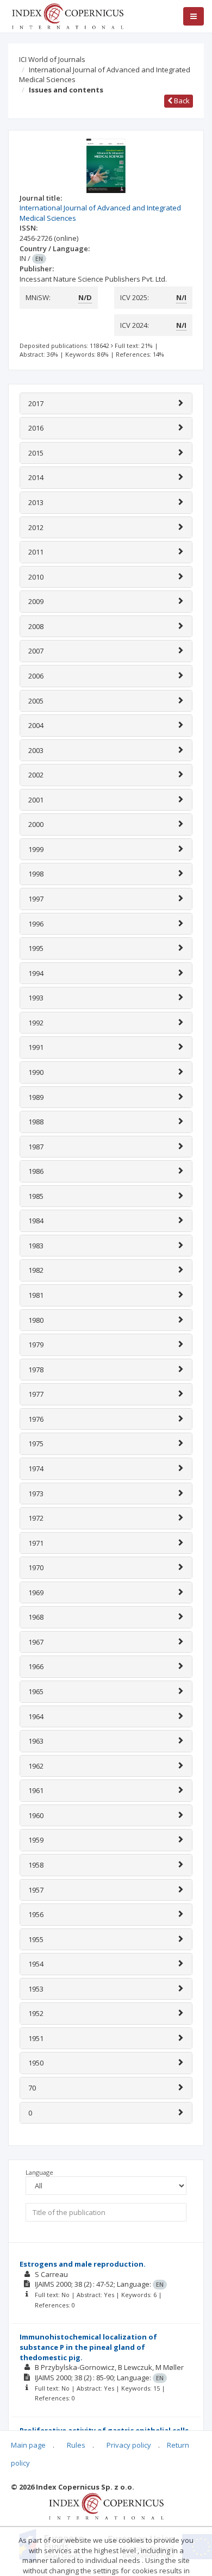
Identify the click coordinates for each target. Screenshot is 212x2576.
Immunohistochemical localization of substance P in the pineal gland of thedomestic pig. (88, 2347)
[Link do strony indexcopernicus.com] (106, 2505)
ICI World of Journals (52, 59)
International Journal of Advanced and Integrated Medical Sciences (105, 75)
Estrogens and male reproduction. (83, 2264)
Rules (76, 2445)
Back (181, 101)
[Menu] (194, 16)
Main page (28, 2445)
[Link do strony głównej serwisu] (67, 15)
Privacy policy (129, 2445)
